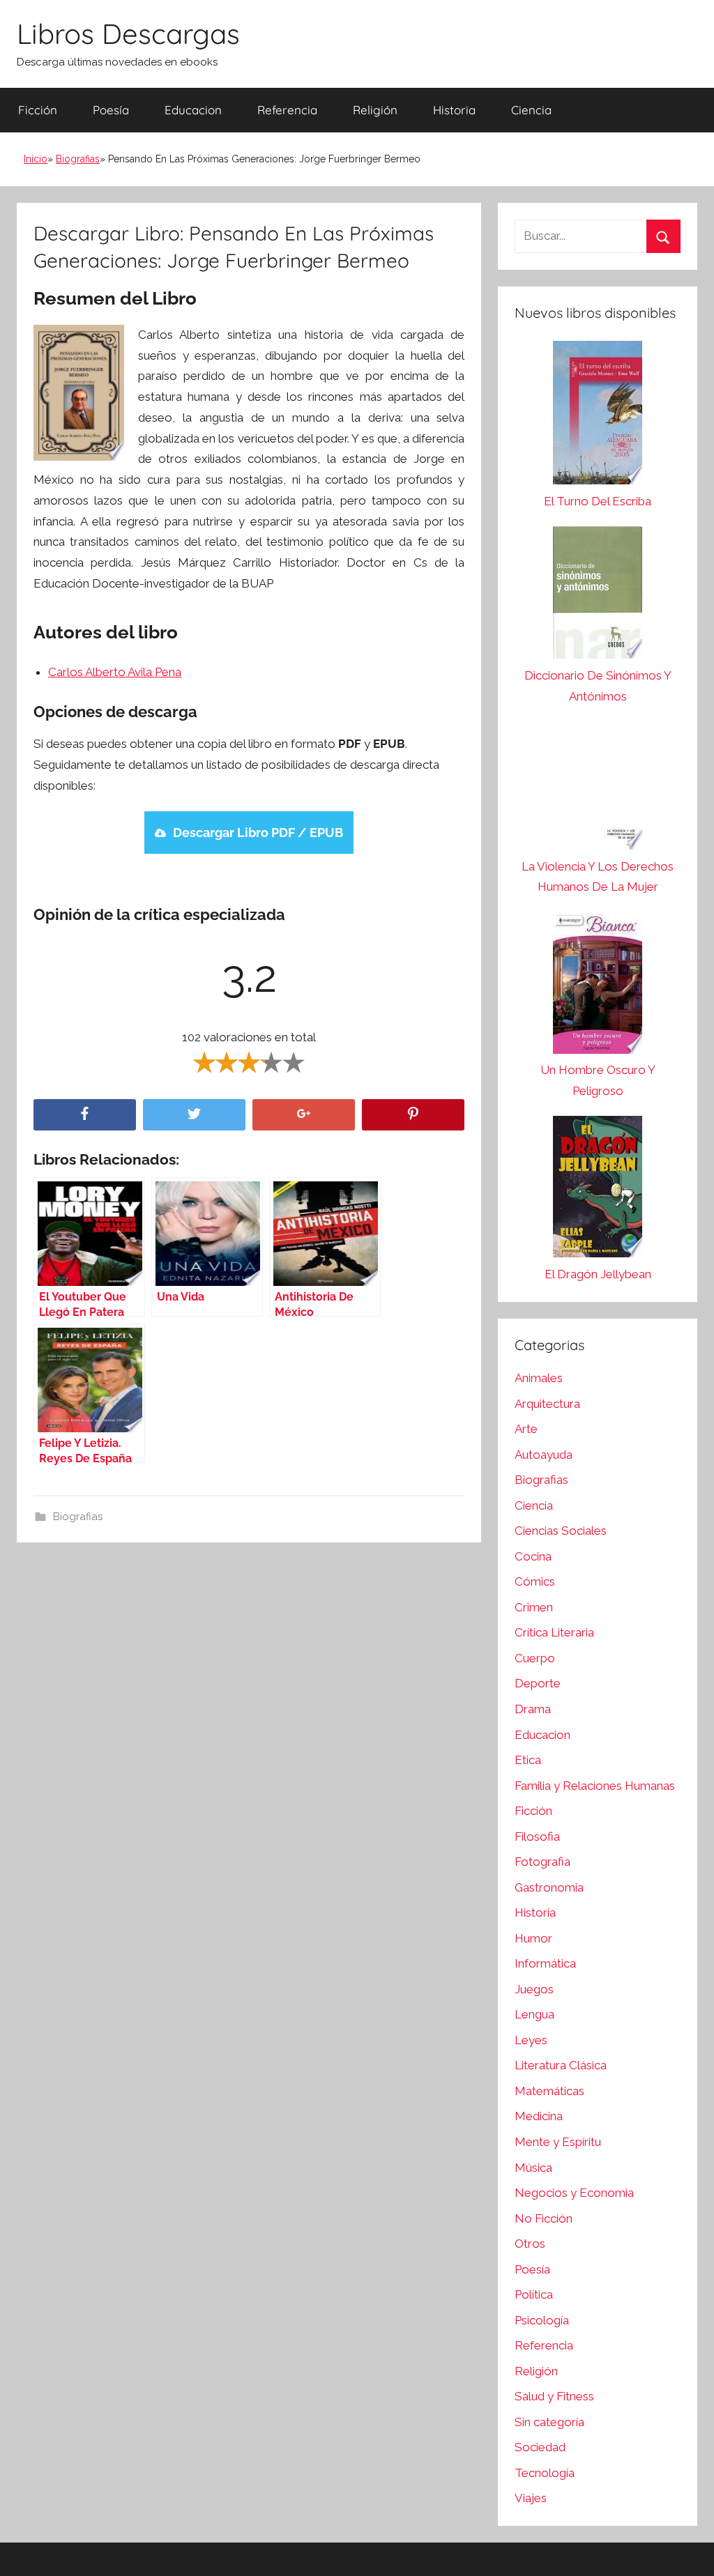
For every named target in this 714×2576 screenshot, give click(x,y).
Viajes (531, 2498)
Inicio (36, 159)
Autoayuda (544, 1455)
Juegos (534, 1989)
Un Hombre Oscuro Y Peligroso (598, 1080)
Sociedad (540, 2447)
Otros (530, 2244)
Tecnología (545, 2473)
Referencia (287, 110)
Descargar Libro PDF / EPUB (258, 833)
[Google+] (304, 1115)
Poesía (111, 110)
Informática (545, 1963)
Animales (539, 1378)
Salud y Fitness (554, 2396)
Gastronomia (549, 1887)
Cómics (535, 1581)
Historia (454, 110)
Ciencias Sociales (561, 1531)
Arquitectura (547, 1404)
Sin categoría (549, 2422)
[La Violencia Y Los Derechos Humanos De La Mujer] (598, 789)
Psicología (542, 2320)
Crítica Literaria (554, 1632)
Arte (526, 1429)
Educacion (193, 110)
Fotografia (542, 1862)
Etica (528, 1760)
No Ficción (544, 2218)
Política (534, 2294)
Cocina (533, 1556)
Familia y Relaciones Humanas (595, 1786)
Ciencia (531, 110)
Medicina (539, 2116)
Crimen (534, 1607)
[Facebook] (85, 1115)
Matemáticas (549, 2091)
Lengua (534, 2014)
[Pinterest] (413, 1115)
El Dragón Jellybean (598, 1274)
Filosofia (537, 1837)
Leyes (531, 2040)
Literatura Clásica (561, 2065)
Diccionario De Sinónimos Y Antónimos (598, 686)
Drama (533, 1709)
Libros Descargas (128, 33)
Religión (375, 110)
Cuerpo (535, 1658)
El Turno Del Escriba (598, 501)
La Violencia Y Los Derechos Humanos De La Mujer (598, 877)
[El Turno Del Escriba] (598, 416)
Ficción (38, 110)
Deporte (538, 1683)
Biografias (78, 159)
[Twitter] (194, 1115)
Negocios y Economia (574, 2193)
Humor (533, 1938)
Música (533, 2168)
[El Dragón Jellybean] (598, 1190)
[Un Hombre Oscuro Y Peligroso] (598, 987)
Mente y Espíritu (558, 2142)
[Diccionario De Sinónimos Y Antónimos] (598, 596)
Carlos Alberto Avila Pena (115, 672)
